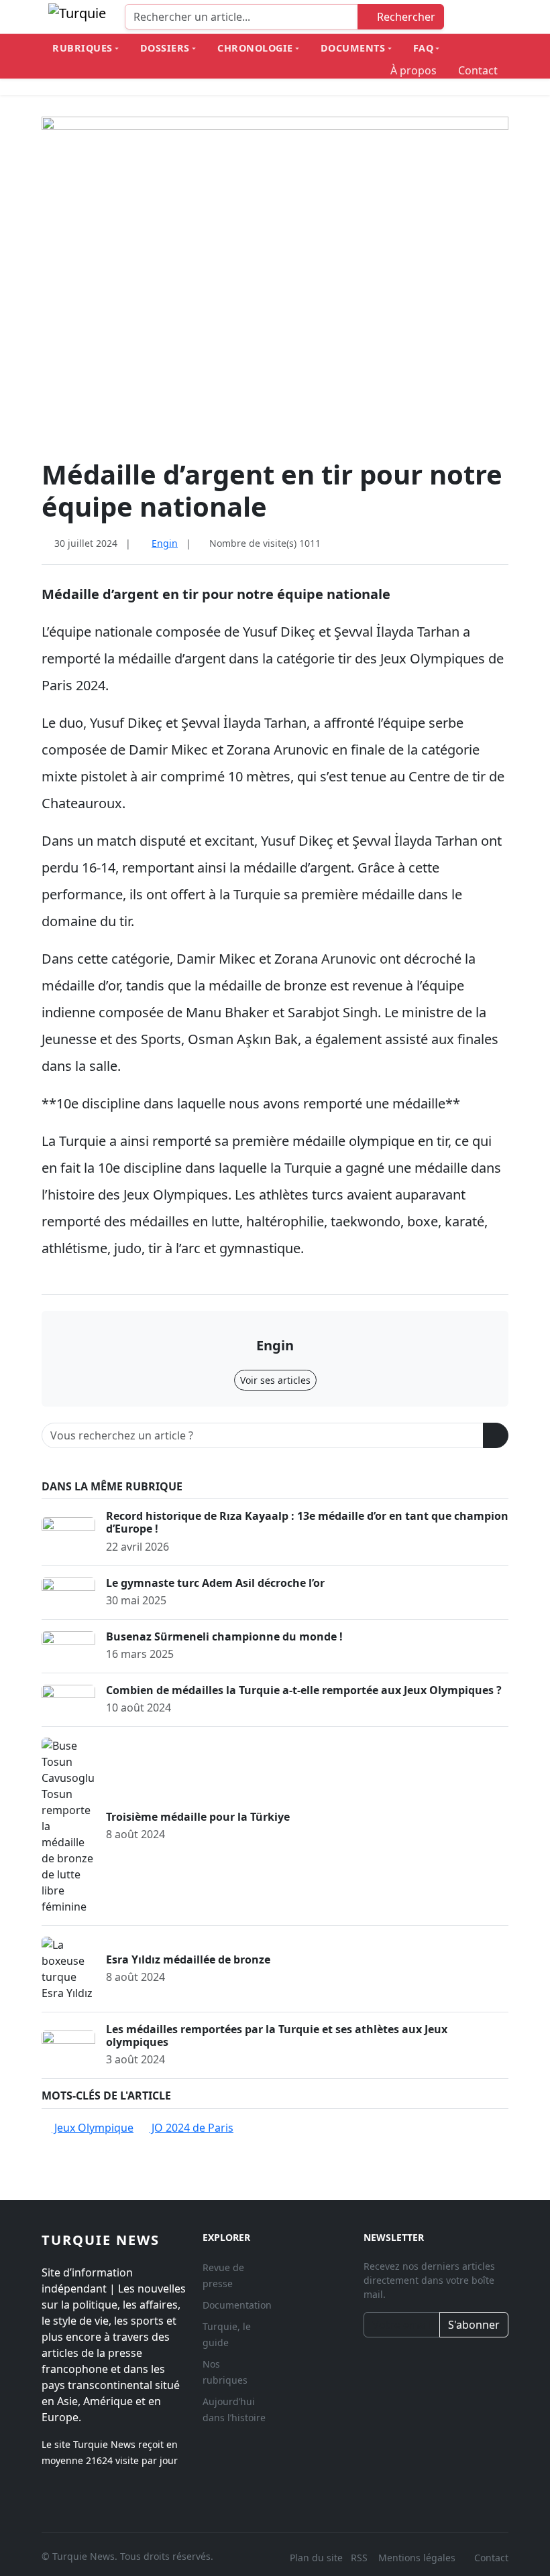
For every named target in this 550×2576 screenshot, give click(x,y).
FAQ (424, 48)
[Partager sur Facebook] (460, 543)
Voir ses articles (275, 1380)
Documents (353, 48)
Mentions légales (417, 2558)
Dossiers (165, 48)
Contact (478, 70)
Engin (165, 543)
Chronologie (255, 48)
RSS (361, 2558)
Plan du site (316, 2558)
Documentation (237, 2305)
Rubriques (82, 48)
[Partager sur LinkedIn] (503, 543)
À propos (414, 70)
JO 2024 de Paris (191, 2128)
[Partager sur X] (482, 543)
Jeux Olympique (93, 2128)
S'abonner (474, 2325)
